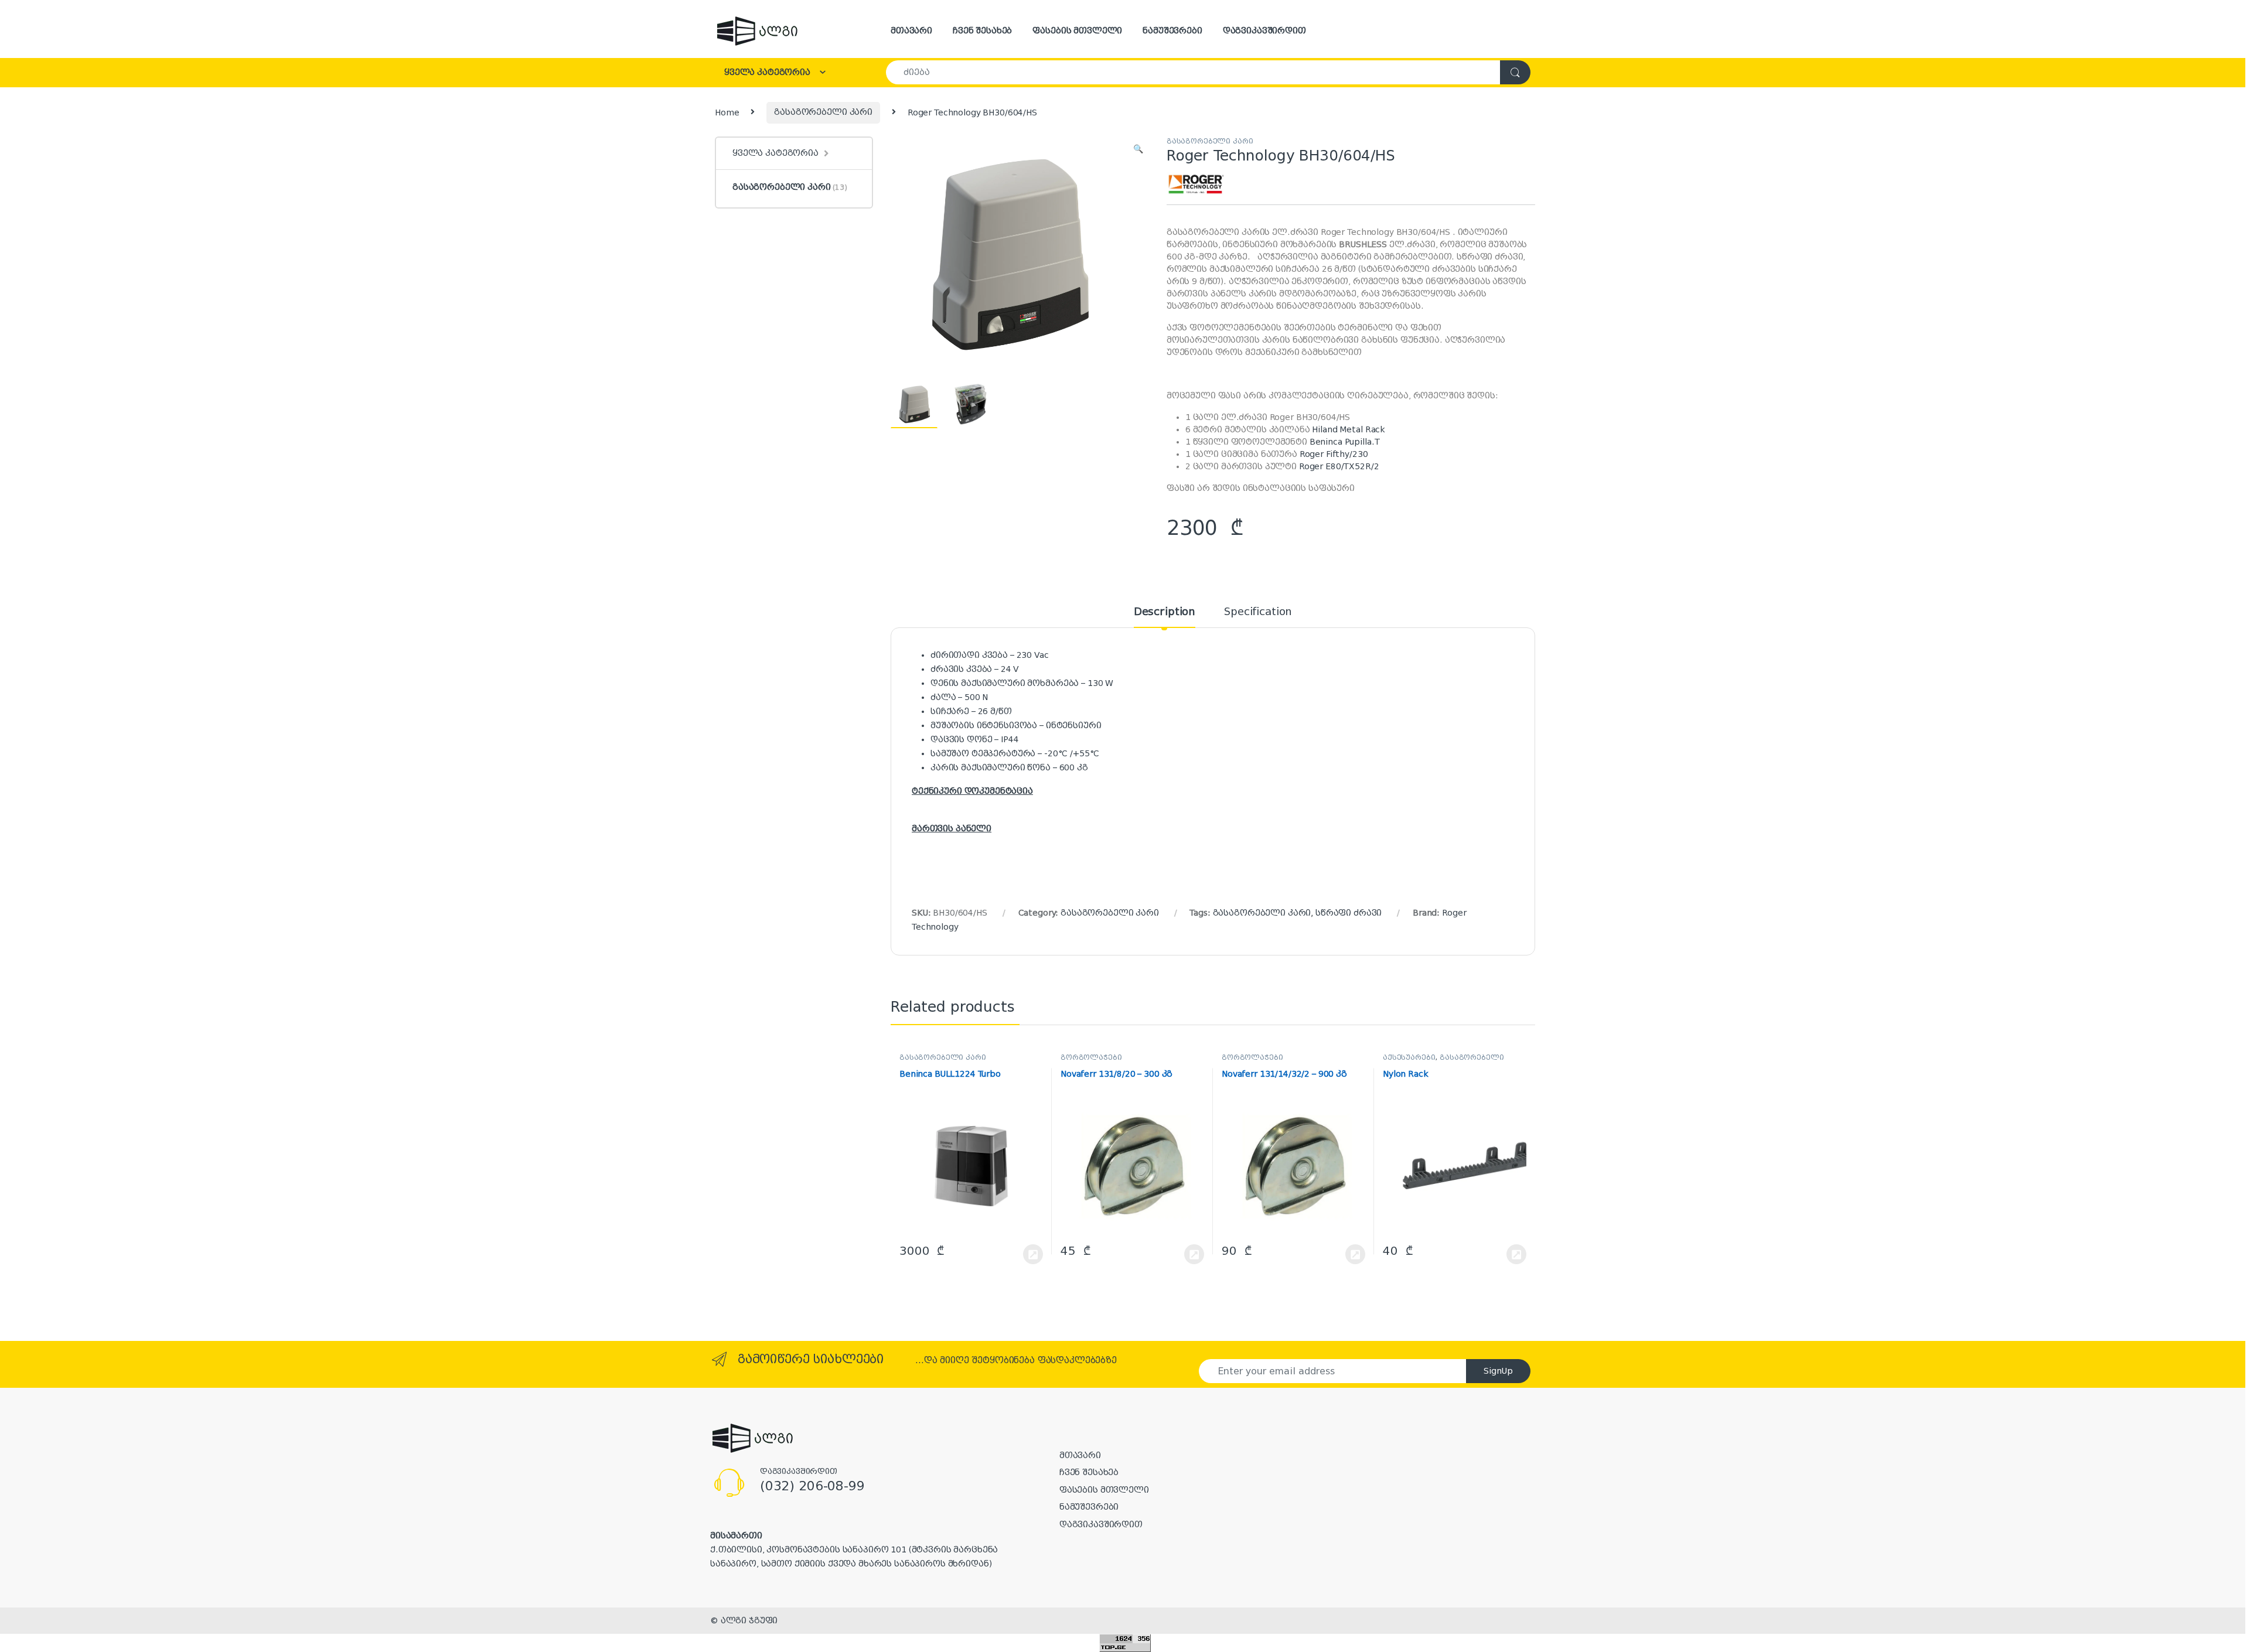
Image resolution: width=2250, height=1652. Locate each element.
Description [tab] (1165, 612)
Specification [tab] (1258, 612)
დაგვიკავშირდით (1264, 30)
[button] (1138, 149)
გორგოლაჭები (1091, 1057)
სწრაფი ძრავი (1349, 913)
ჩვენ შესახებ (982, 30)
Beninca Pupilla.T (1345, 442)
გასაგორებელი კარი (823, 112)
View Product (1027, 1254)
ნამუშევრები (1172, 30)
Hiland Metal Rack (1349, 429)
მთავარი (911, 30)
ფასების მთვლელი (1077, 30)
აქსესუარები (1409, 1057)
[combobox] (1193, 72)
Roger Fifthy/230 (1334, 454)
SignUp (1498, 1371)
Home (727, 112)
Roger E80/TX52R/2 (1339, 466)
